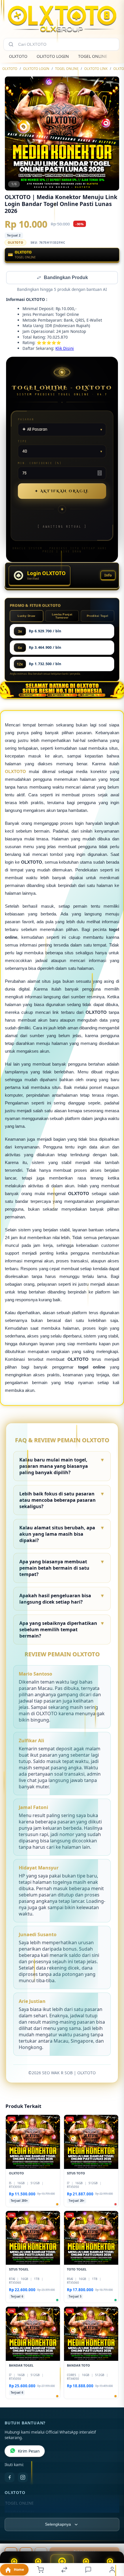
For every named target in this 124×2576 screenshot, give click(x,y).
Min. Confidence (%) (40, 464)
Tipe (22, 442)
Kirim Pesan (29, 2452)
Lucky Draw (26, 616)
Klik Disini (65, 349)
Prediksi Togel (97, 616)
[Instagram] (23, 2478)
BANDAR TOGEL (20, 2513)
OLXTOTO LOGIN (53, 56)
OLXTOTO (18, 56)
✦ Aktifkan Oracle (62, 492)
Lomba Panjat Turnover (62, 617)
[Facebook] (10, 2478)
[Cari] (11, 44)
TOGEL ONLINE (93, 56)
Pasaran (26, 420)
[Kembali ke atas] (113, 2537)
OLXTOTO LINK (96, 69)
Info (108, 576)
